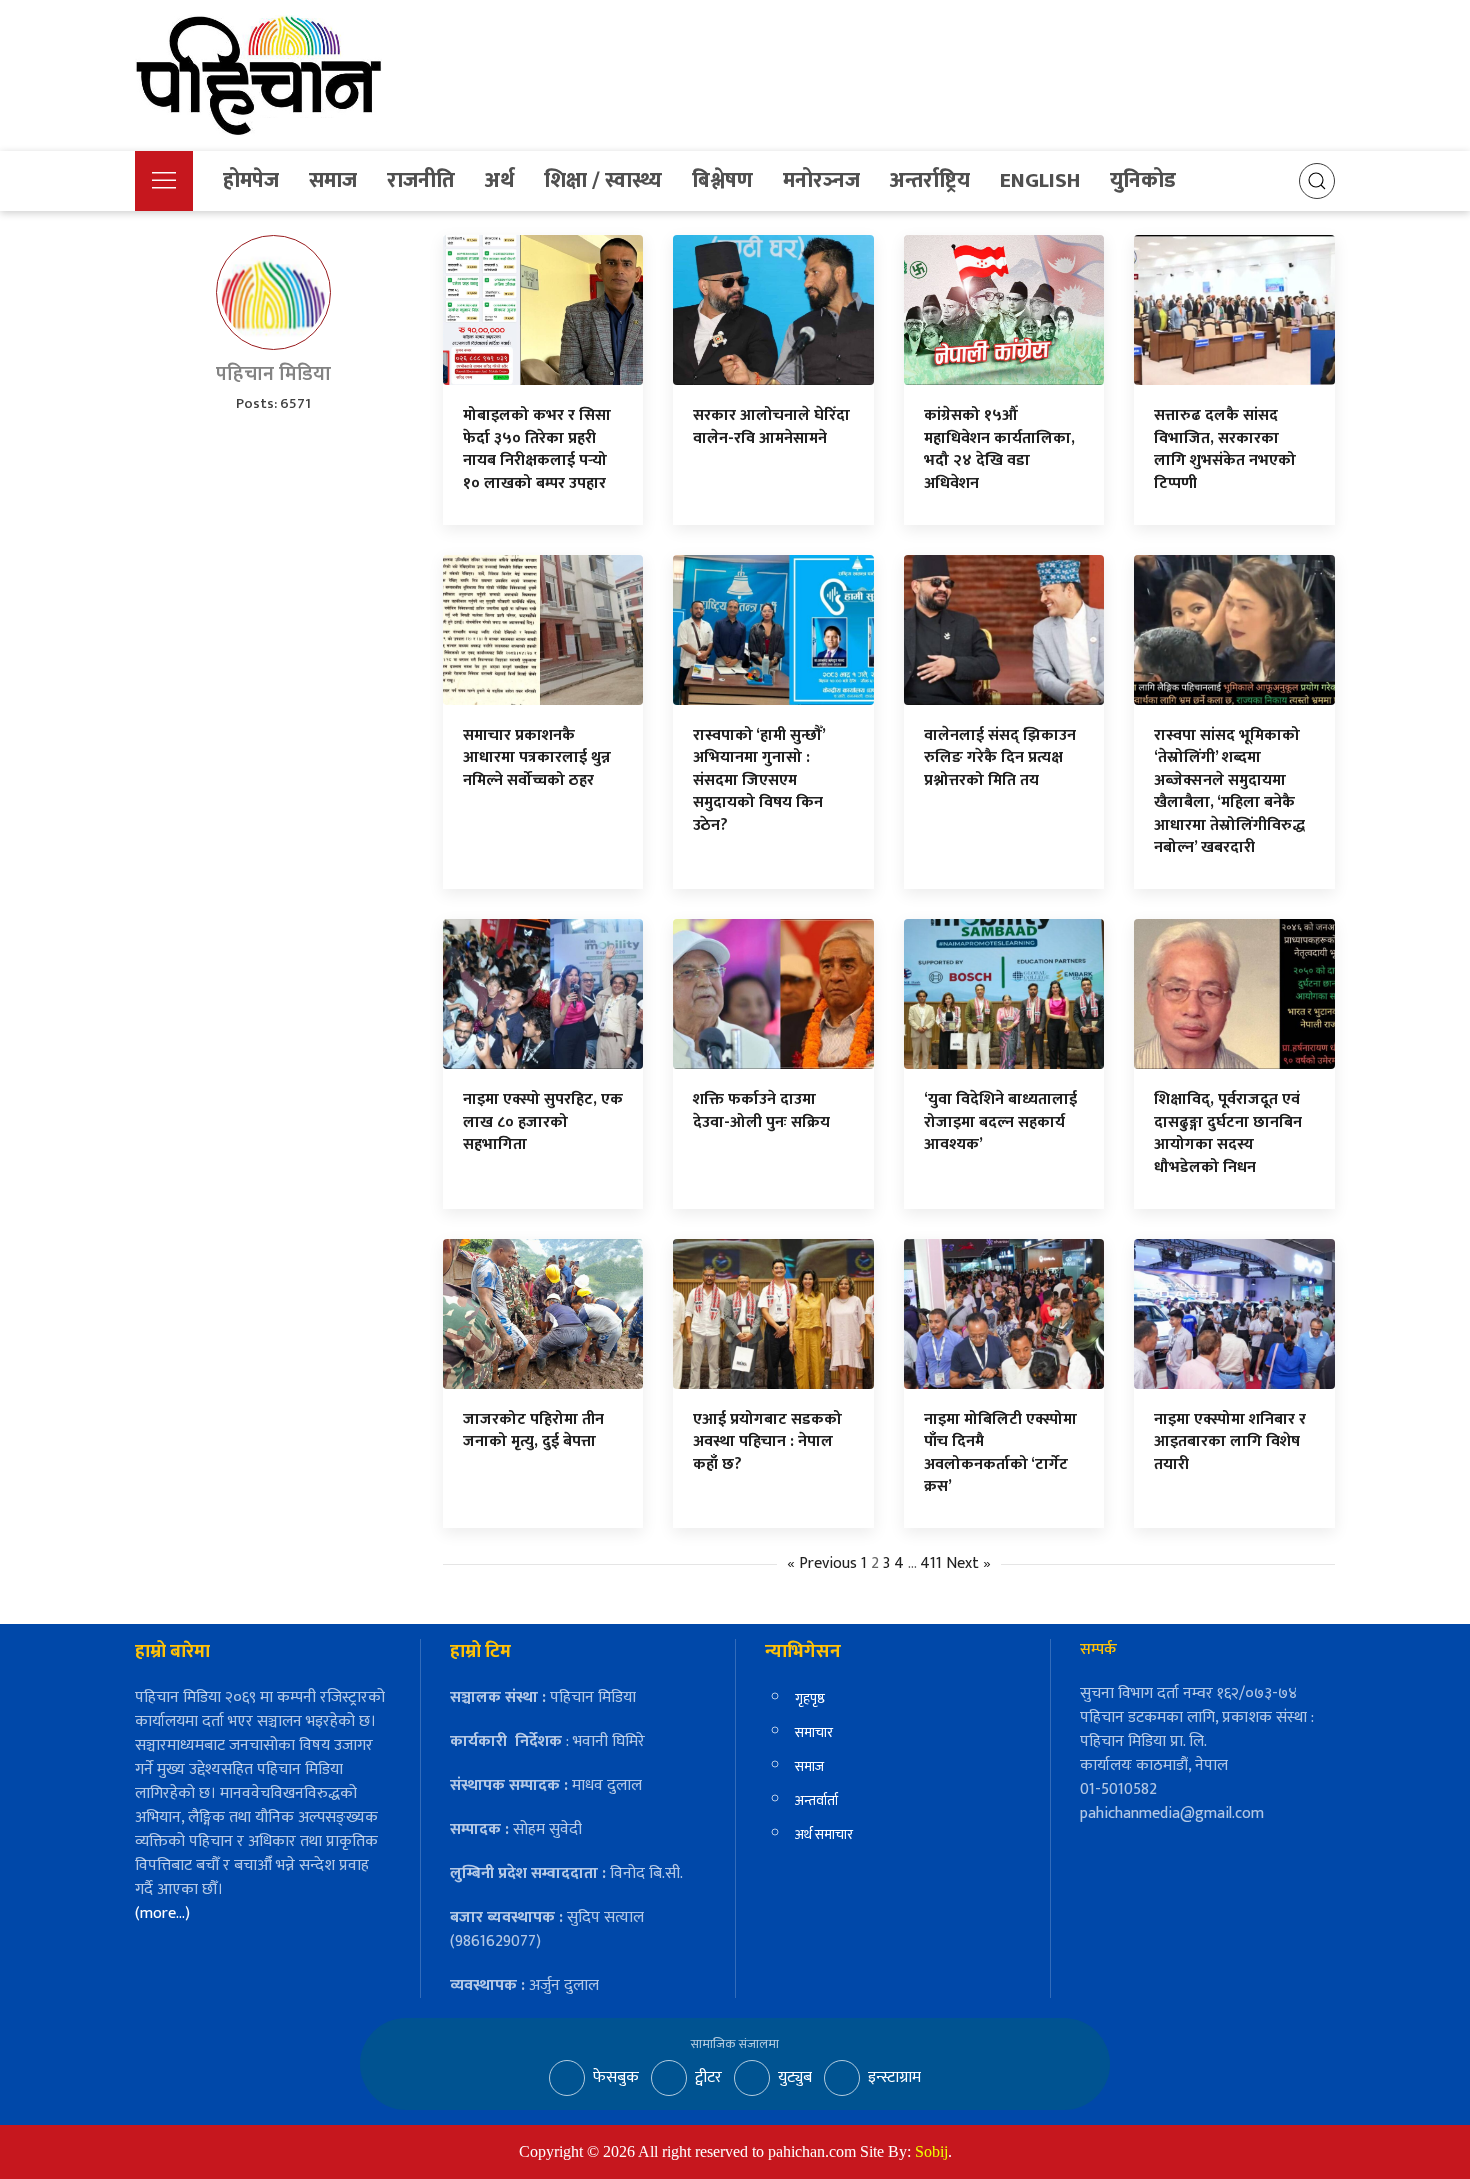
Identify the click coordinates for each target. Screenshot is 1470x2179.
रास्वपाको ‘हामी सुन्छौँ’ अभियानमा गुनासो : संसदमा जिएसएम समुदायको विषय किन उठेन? (759, 780)
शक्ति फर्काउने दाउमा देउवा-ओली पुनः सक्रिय (761, 1110)
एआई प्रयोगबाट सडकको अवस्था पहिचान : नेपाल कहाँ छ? (767, 1442)
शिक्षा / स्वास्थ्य (603, 180)
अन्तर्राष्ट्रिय (930, 180)
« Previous (822, 1563)
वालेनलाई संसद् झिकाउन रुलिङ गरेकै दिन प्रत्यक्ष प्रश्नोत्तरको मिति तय (1000, 758)
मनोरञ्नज (821, 180)
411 (931, 1563)
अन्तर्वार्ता (816, 1800)
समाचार (814, 1732)
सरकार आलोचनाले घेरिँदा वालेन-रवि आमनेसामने (771, 426)
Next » (968, 1563)
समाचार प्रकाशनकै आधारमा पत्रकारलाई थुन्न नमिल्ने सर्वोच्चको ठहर (537, 758)
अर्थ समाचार (824, 1834)
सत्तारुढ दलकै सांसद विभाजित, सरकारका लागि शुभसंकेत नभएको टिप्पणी (1225, 449)
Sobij (931, 2151)
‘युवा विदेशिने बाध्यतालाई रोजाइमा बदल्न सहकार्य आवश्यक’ (1000, 1122)
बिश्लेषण (722, 180)
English (1040, 180)
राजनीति (421, 180)
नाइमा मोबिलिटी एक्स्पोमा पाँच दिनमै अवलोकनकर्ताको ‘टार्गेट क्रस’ (1000, 1453)
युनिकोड (1143, 180)
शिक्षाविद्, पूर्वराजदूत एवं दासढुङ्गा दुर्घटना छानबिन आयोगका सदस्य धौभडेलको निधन (1228, 1133)
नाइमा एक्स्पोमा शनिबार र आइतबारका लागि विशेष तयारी (1230, 1442)
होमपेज (251, 180)
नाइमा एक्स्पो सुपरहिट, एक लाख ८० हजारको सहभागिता (543, 1122)
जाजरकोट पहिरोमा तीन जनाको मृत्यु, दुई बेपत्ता (533, 1430)
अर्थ (499, 180)
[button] (164, 181)
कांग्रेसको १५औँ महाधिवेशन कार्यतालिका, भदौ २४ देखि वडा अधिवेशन (999, 449)
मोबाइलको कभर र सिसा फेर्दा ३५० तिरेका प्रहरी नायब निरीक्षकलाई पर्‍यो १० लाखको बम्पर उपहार (537, 449)
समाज (333, 180)
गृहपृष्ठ (810, 1698)
